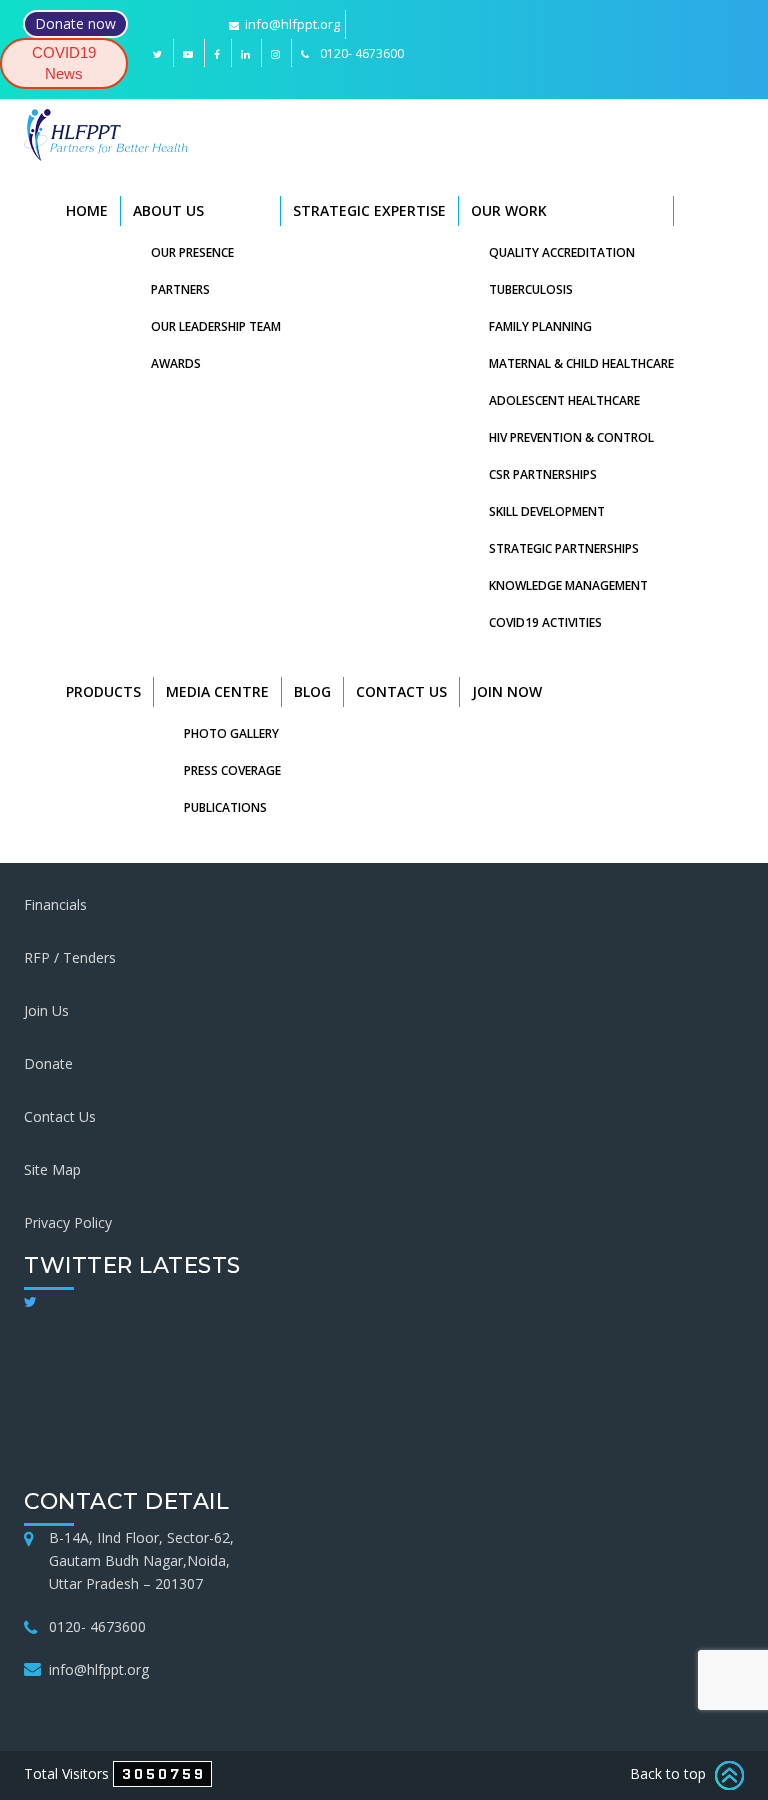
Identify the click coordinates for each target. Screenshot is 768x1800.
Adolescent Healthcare (564, 400)
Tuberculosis (531, 289)
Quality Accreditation (562, 252)
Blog (312, 691)
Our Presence (192, 252)
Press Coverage (232, 770)
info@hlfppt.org (292, 24)
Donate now (75, 23)
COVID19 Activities (545, 622)
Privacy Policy (68, 1222)
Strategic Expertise (369, 210)
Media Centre (217, 691)
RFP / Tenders (70, 957)
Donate (48, 1063)
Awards (176, 363)
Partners (180, 289)
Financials (55, 904)
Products (103, 691)
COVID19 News (64, 63)
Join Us (46, 1010)
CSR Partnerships (543, 474)
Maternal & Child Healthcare (581, 363)
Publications (225, 807)
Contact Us (401, 691)
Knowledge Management (568, 585)
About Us (168, 210)
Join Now (507, 691)
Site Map (52, 1169)
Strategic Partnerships (564, 548)
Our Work (509, 210)
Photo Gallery (231, 733)
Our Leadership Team (216, 326)
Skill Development (547, 511)
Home (87, 210)
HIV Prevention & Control (571, 437)
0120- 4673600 (97, 1626)
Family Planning (540, 326)
